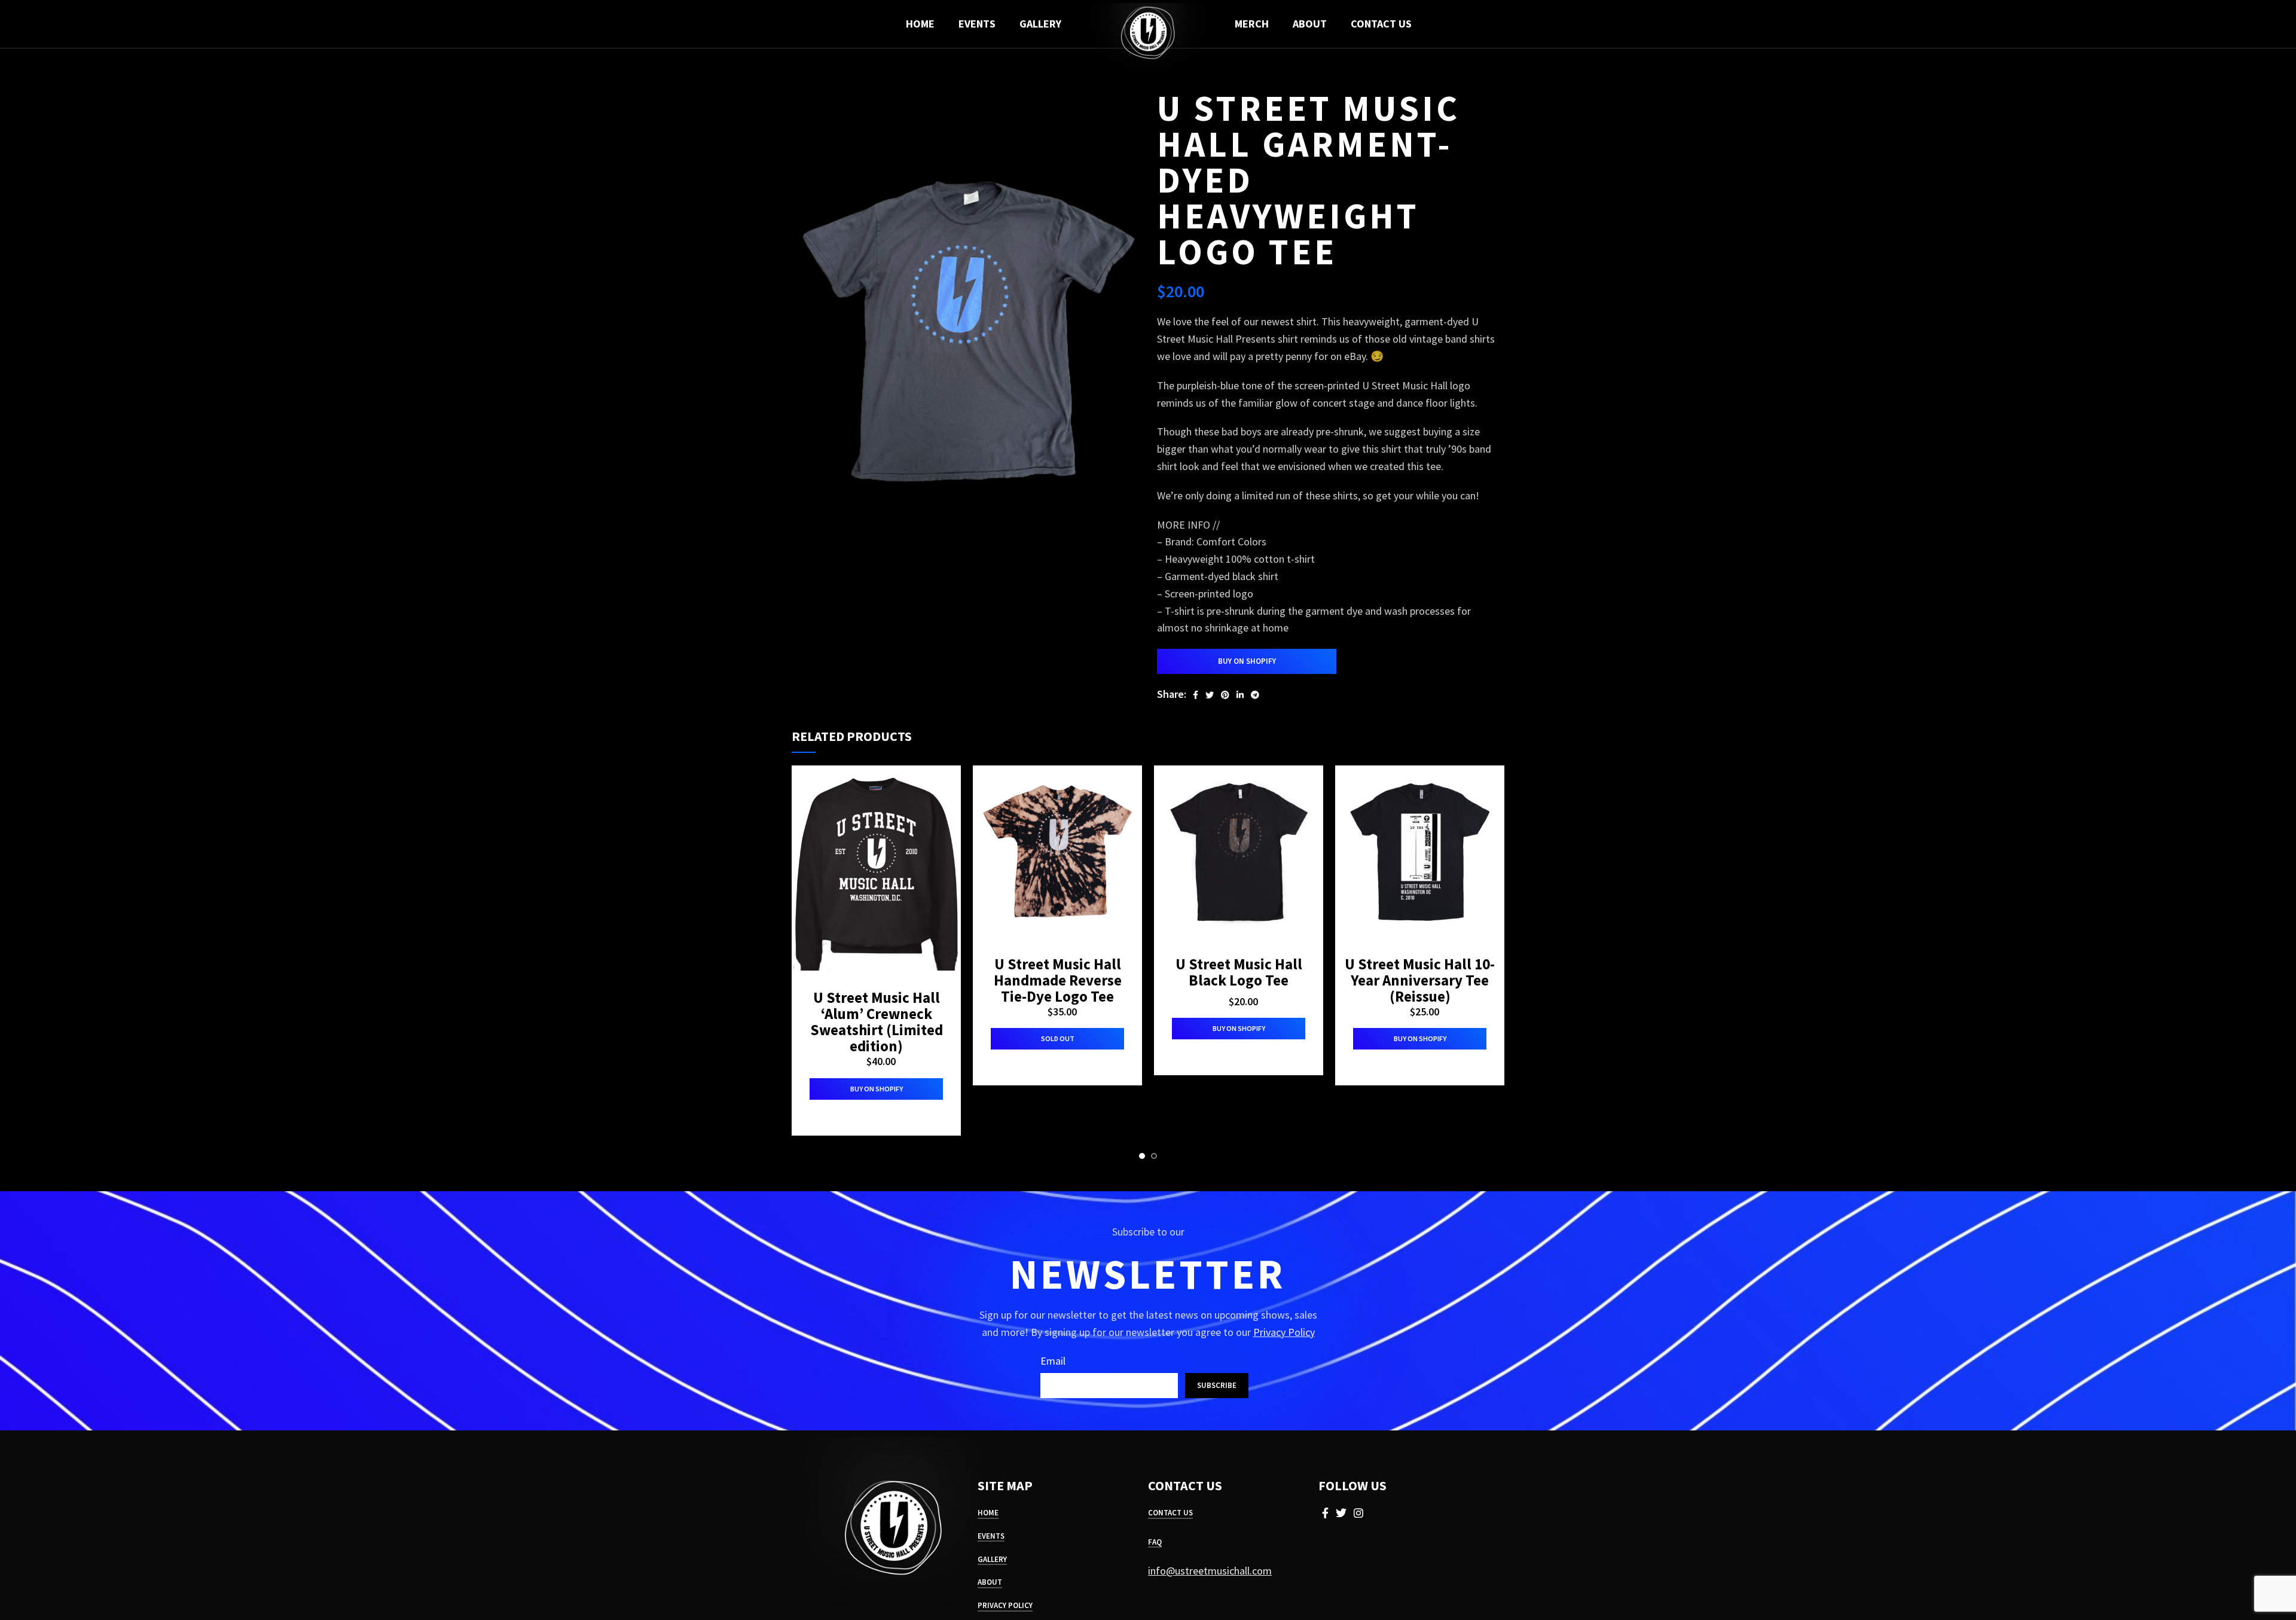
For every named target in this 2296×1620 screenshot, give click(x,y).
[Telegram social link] (1255, 695)
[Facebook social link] (1196, 695)
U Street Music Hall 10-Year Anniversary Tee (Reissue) (1420, 980)
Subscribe (1217, 1385)
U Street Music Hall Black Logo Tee (1239, 972)
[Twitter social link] (1210, 695)
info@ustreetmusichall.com (1210, 1571)
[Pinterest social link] (1225, 695)
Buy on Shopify (1247, 661)
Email (1053, 1361)
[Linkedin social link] (1240, 695)
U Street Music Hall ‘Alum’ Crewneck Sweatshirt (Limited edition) (877, 1022)
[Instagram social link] (1358, 1513)
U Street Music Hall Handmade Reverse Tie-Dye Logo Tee (1058, 980)
